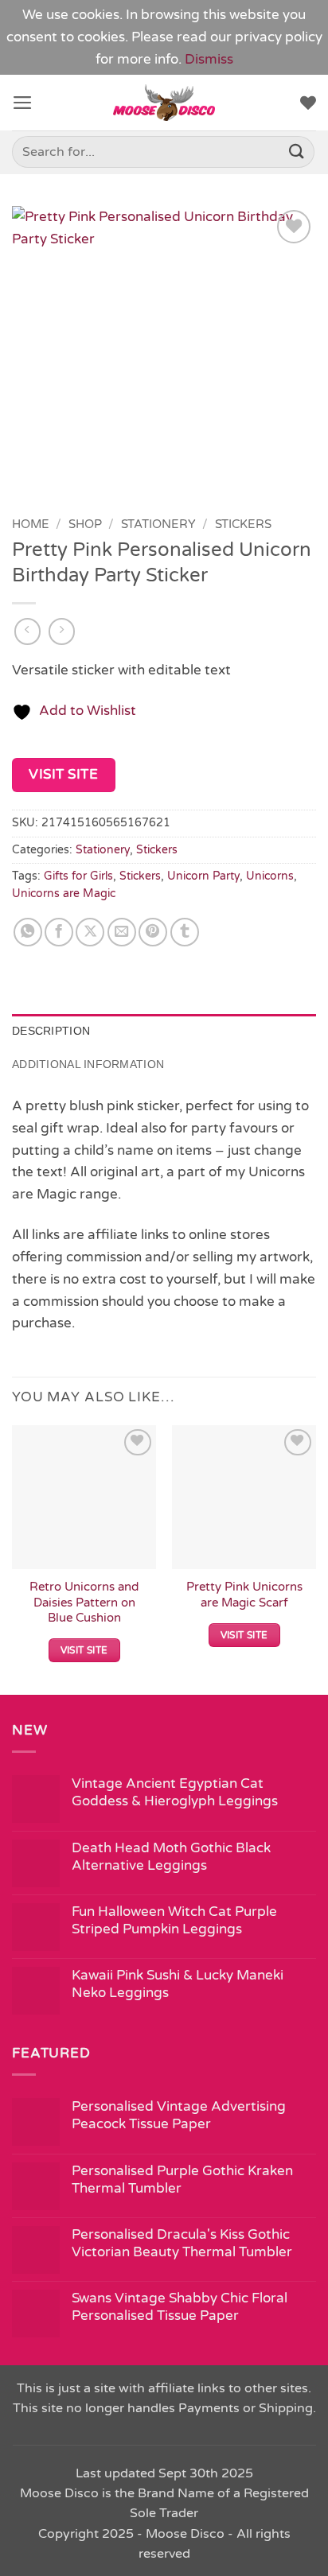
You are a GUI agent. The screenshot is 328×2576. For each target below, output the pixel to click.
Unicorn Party (203, 876)
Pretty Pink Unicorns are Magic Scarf (244, 1594)
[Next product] (28, 631)
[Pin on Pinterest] (153, 932)
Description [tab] (51, 1031)
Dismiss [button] (209, 59)
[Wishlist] (308, 103)
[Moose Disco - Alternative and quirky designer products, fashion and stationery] (164, 103)
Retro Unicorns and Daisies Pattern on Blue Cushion (84, 1602)
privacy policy (279, 37)
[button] (23, 103)
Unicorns (270, 876)
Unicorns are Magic (64, 894)
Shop (85, 524)
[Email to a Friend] (122, 932)
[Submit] (297, 152)
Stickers (243, 524)
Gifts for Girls (78, 876)
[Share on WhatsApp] (28, 932)
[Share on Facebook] (59, 932)
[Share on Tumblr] (185, 932)
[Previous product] (62, 631)
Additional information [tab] (88, 1064)
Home (31, 524)
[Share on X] (90, 932)
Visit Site (63, 774)
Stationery (158, 524)
